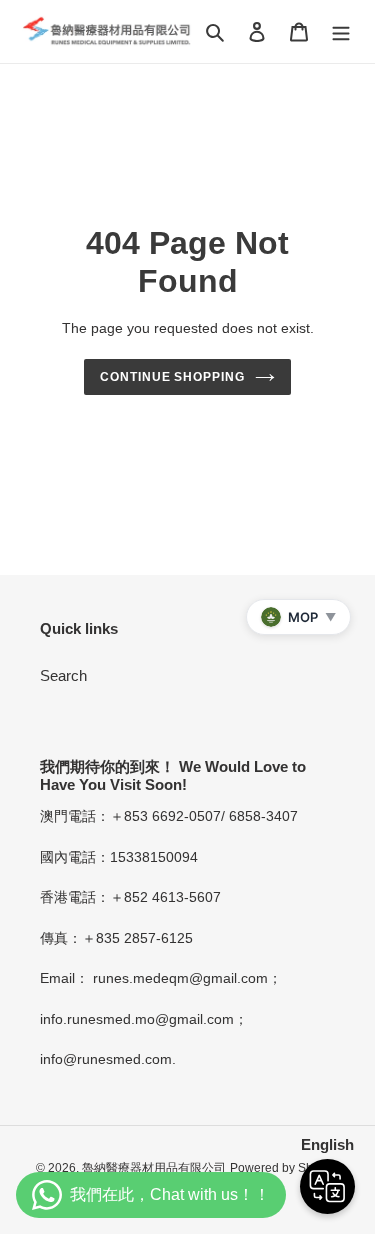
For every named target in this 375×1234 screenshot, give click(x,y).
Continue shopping (173, 377)
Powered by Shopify (284, 1168)
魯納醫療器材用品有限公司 (154, 1168)
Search (63, 675)
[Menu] (341, 31)
